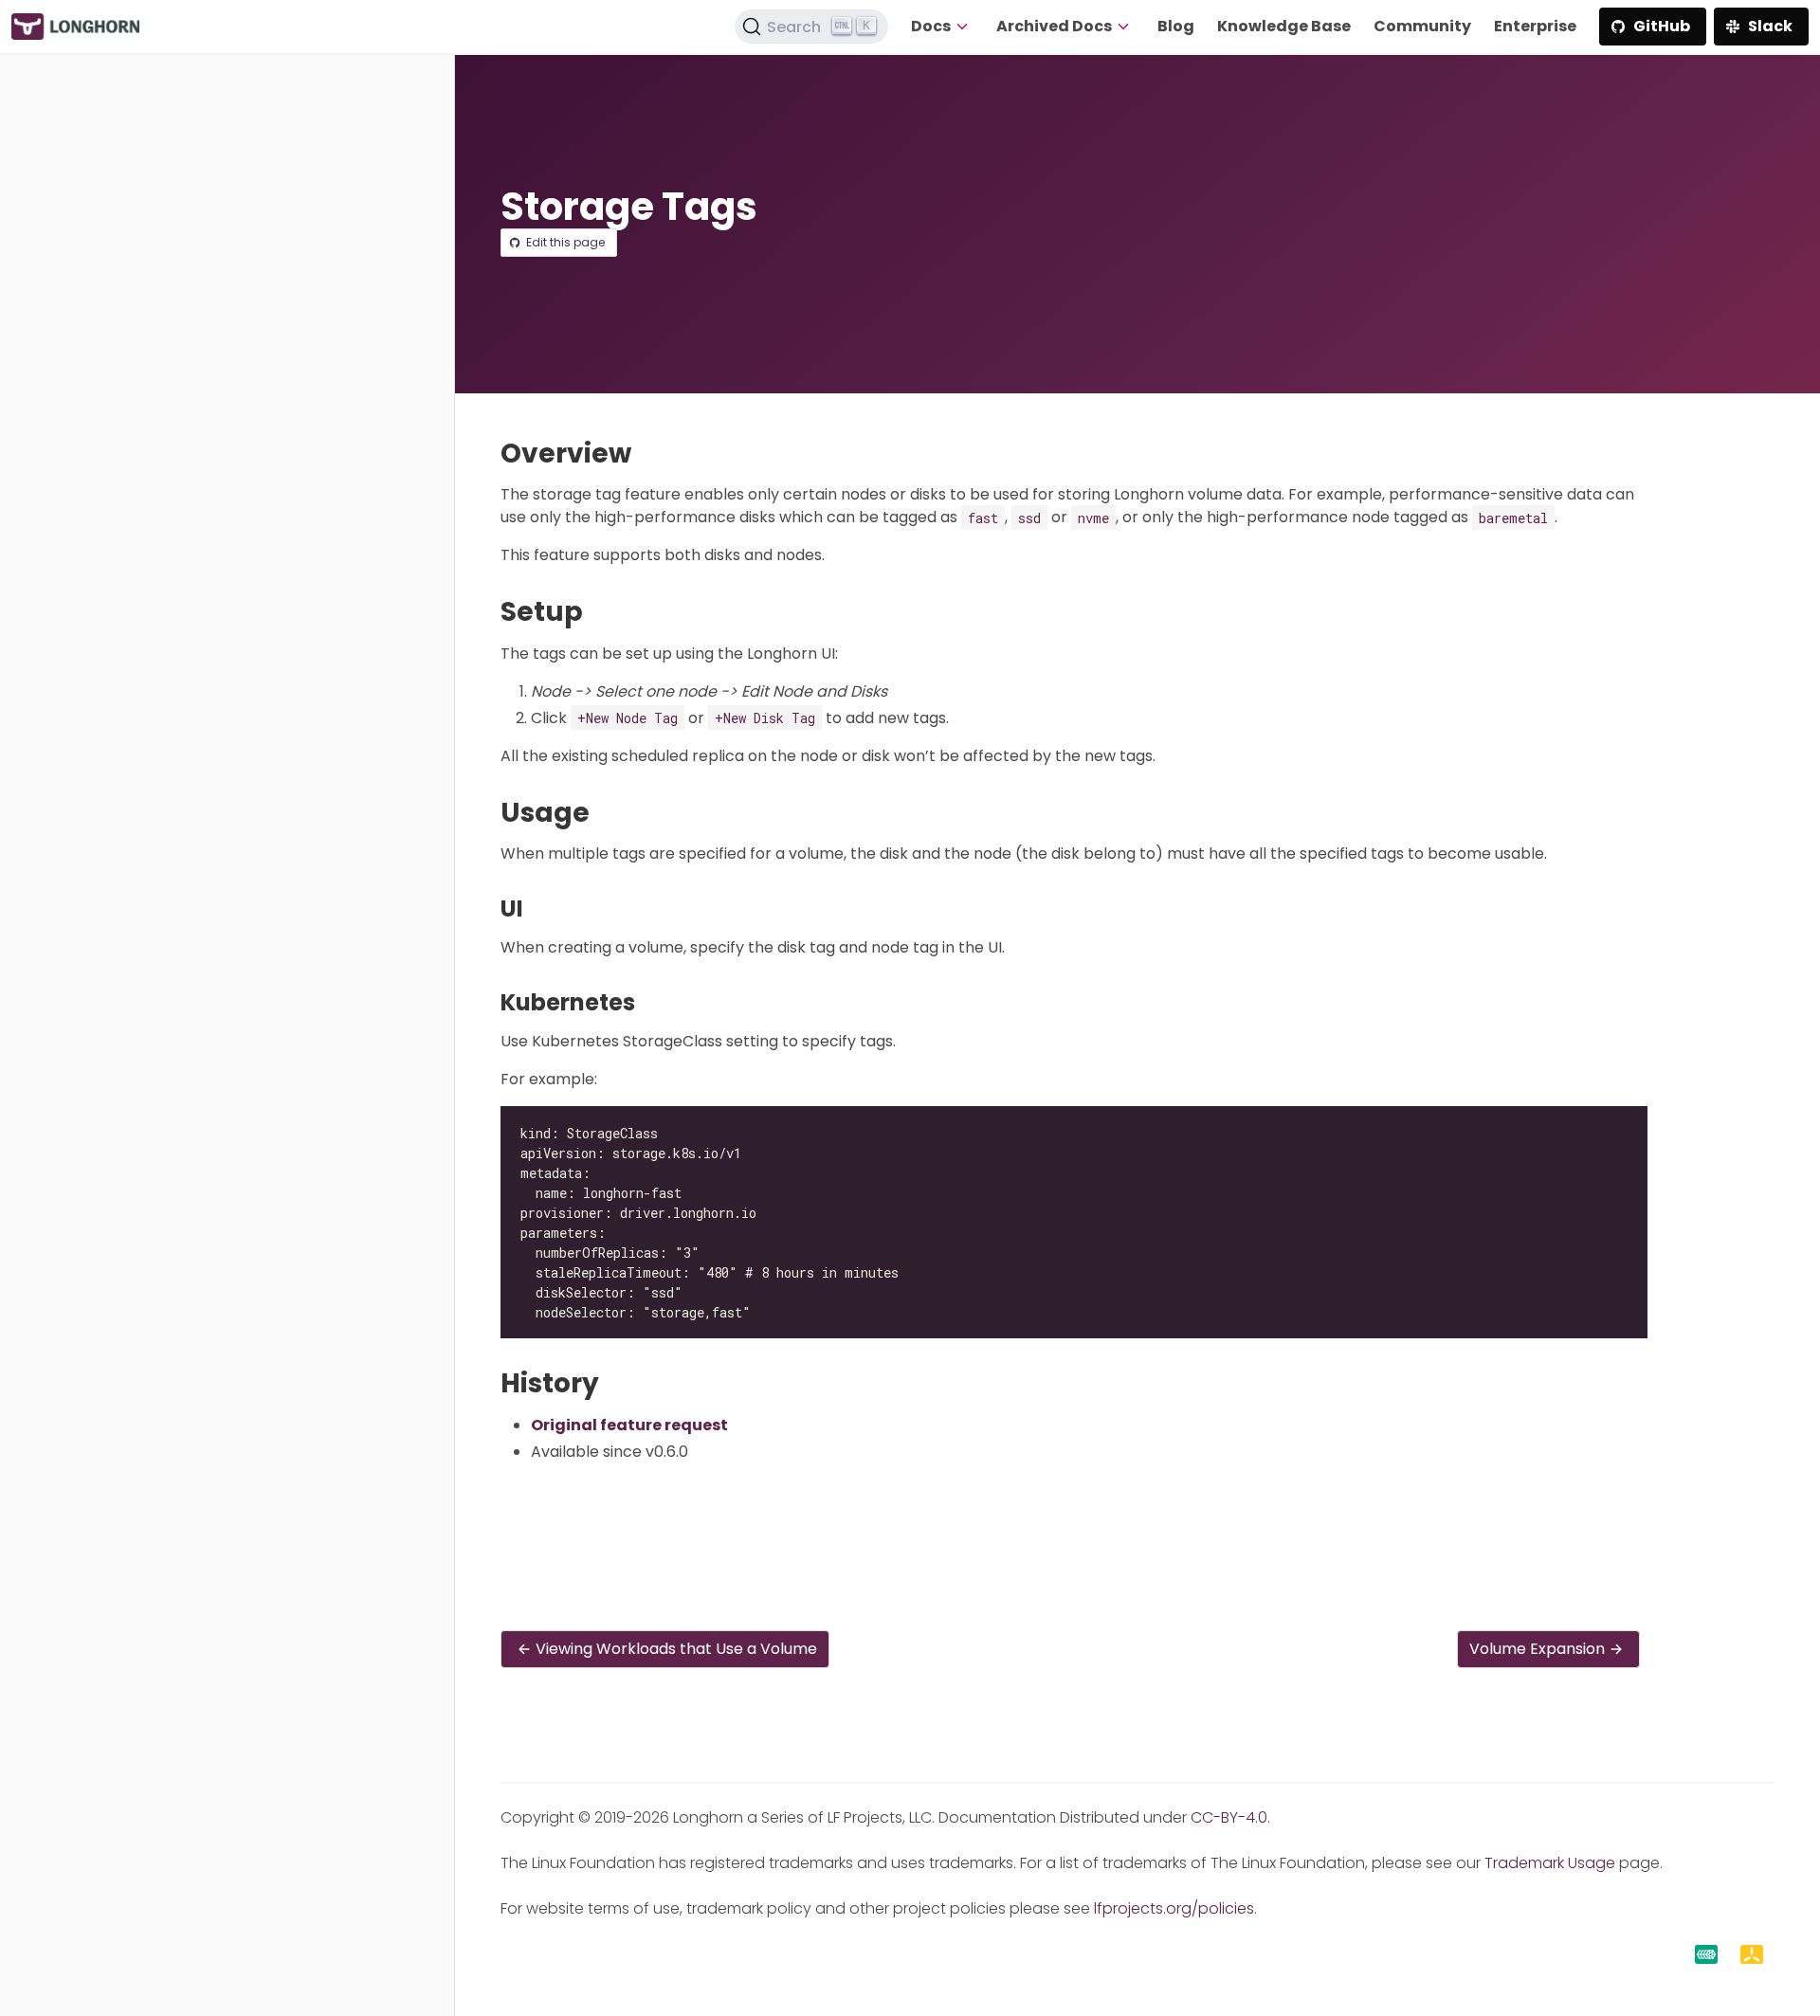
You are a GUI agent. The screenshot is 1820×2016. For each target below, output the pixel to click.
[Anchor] (649, 454)
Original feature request (629, 1425)
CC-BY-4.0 (1229, 1817)
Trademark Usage (1550, 1863)
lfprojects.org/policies (1174, 1908)
